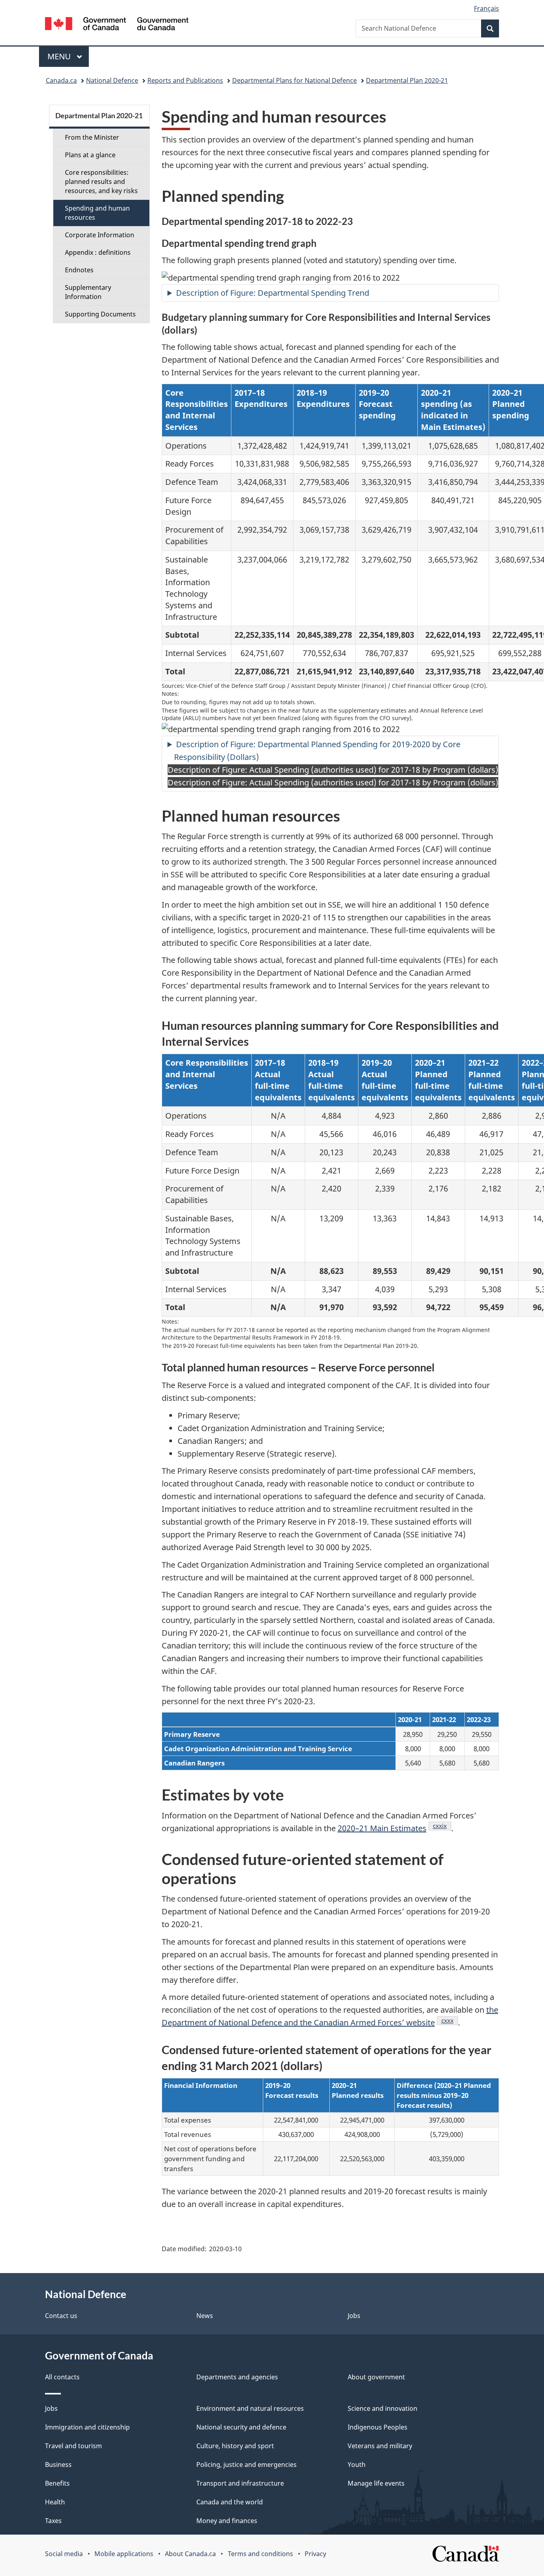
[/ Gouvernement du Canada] (117, 25)
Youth (357, 2465)
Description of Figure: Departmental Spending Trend (274, 293)
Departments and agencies (237, 2377)
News (205, 2316)
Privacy (315, 2554)
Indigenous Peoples (378, 2427)
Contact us (61, 2316)
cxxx (450, 2020)
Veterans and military (380, 2446)
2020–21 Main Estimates (382, 1828)
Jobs (354, 2316)
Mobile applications (124, 2554)
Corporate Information (100, 235)
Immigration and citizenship (87, 2427)
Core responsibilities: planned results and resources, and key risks (101, 182)
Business (58, 2465)
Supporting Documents (100, 314)
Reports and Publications (185, 80)
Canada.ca (61, 80)
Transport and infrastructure (240, 2483)
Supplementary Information (88, 292)
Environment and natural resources (250, 2408)
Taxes (53, 2521)
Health (55, 2502)
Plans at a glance (90, 155)
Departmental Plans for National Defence (295, 80)
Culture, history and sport (235, 2446)
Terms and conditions (260, 2554)
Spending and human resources (97, 213)
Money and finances (227, 2521)
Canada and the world (230, 2502)
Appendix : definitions (98, 252)
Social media (64, 2554)
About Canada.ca (190, 2554)
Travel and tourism (73, 2446)
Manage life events (376, 2483)
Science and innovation (383, 2408)
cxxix (442, 1826)
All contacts (62, 2377)
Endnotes (79, 270)
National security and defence (241, 2427)
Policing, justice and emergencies (247, 2465)
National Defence (112, 80)
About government (376, 2377)
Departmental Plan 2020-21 (407, 80)
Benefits (57, 2483)
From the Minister (92, 137)
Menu (60, 56)
